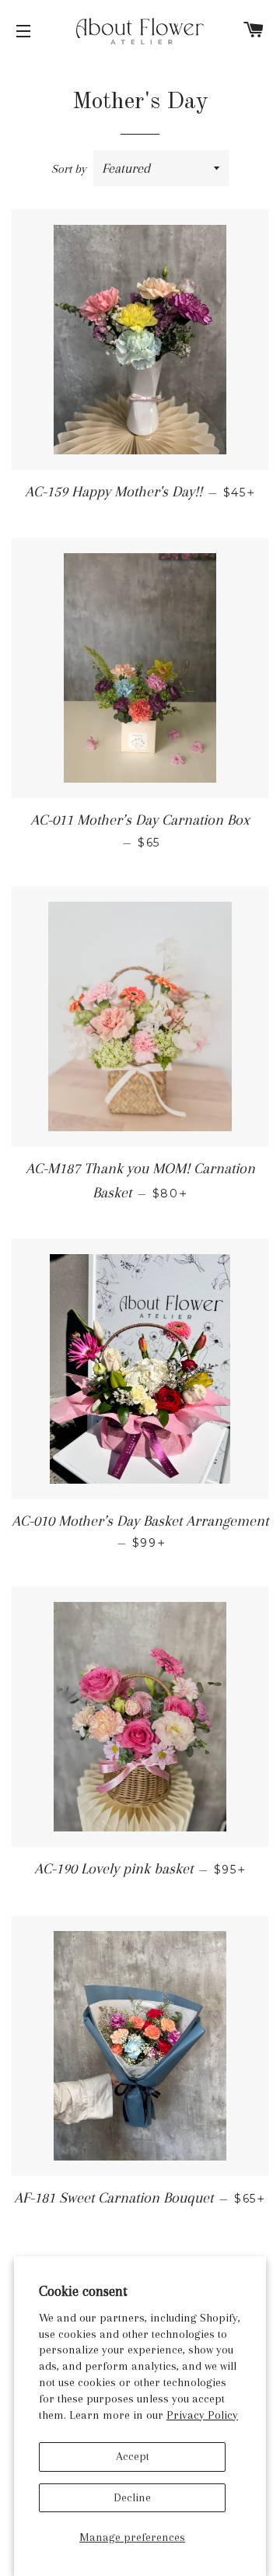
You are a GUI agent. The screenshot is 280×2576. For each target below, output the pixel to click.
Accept (133, 2456)
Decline (132, 2497)
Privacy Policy (202, 2415)
